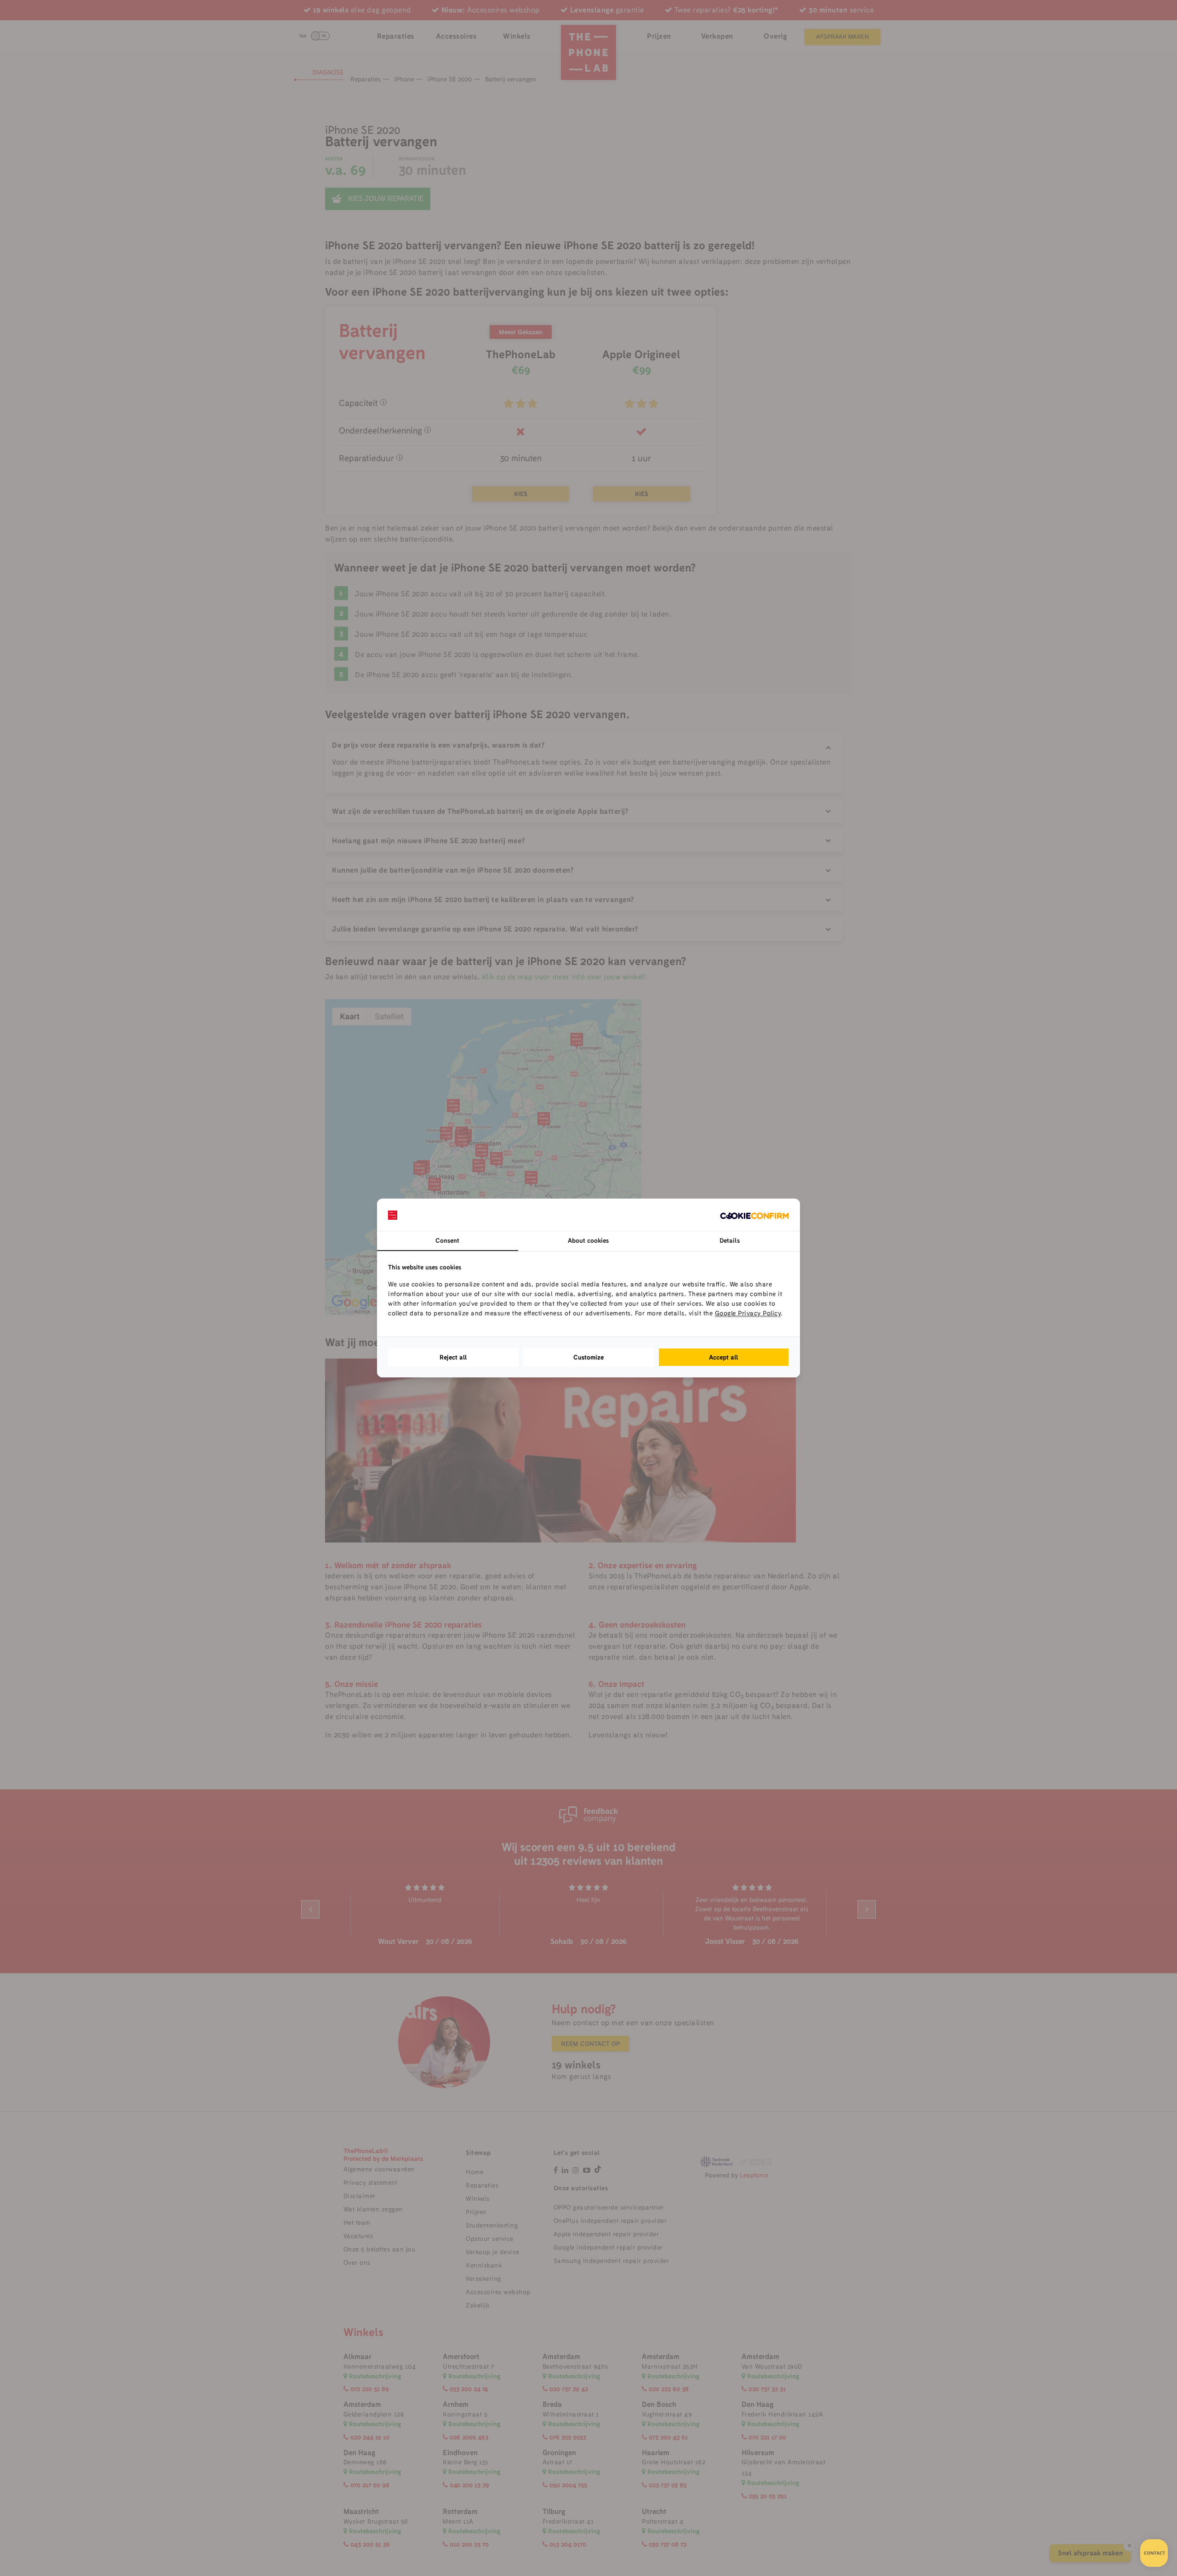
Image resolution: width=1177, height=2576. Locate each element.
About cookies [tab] (588, 1240)
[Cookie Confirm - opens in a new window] (754, 1215)
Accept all (724, 1357)
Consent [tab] (447, 1240)
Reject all (453, 1357)
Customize (588, 1357)
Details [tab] (730, 1240)
